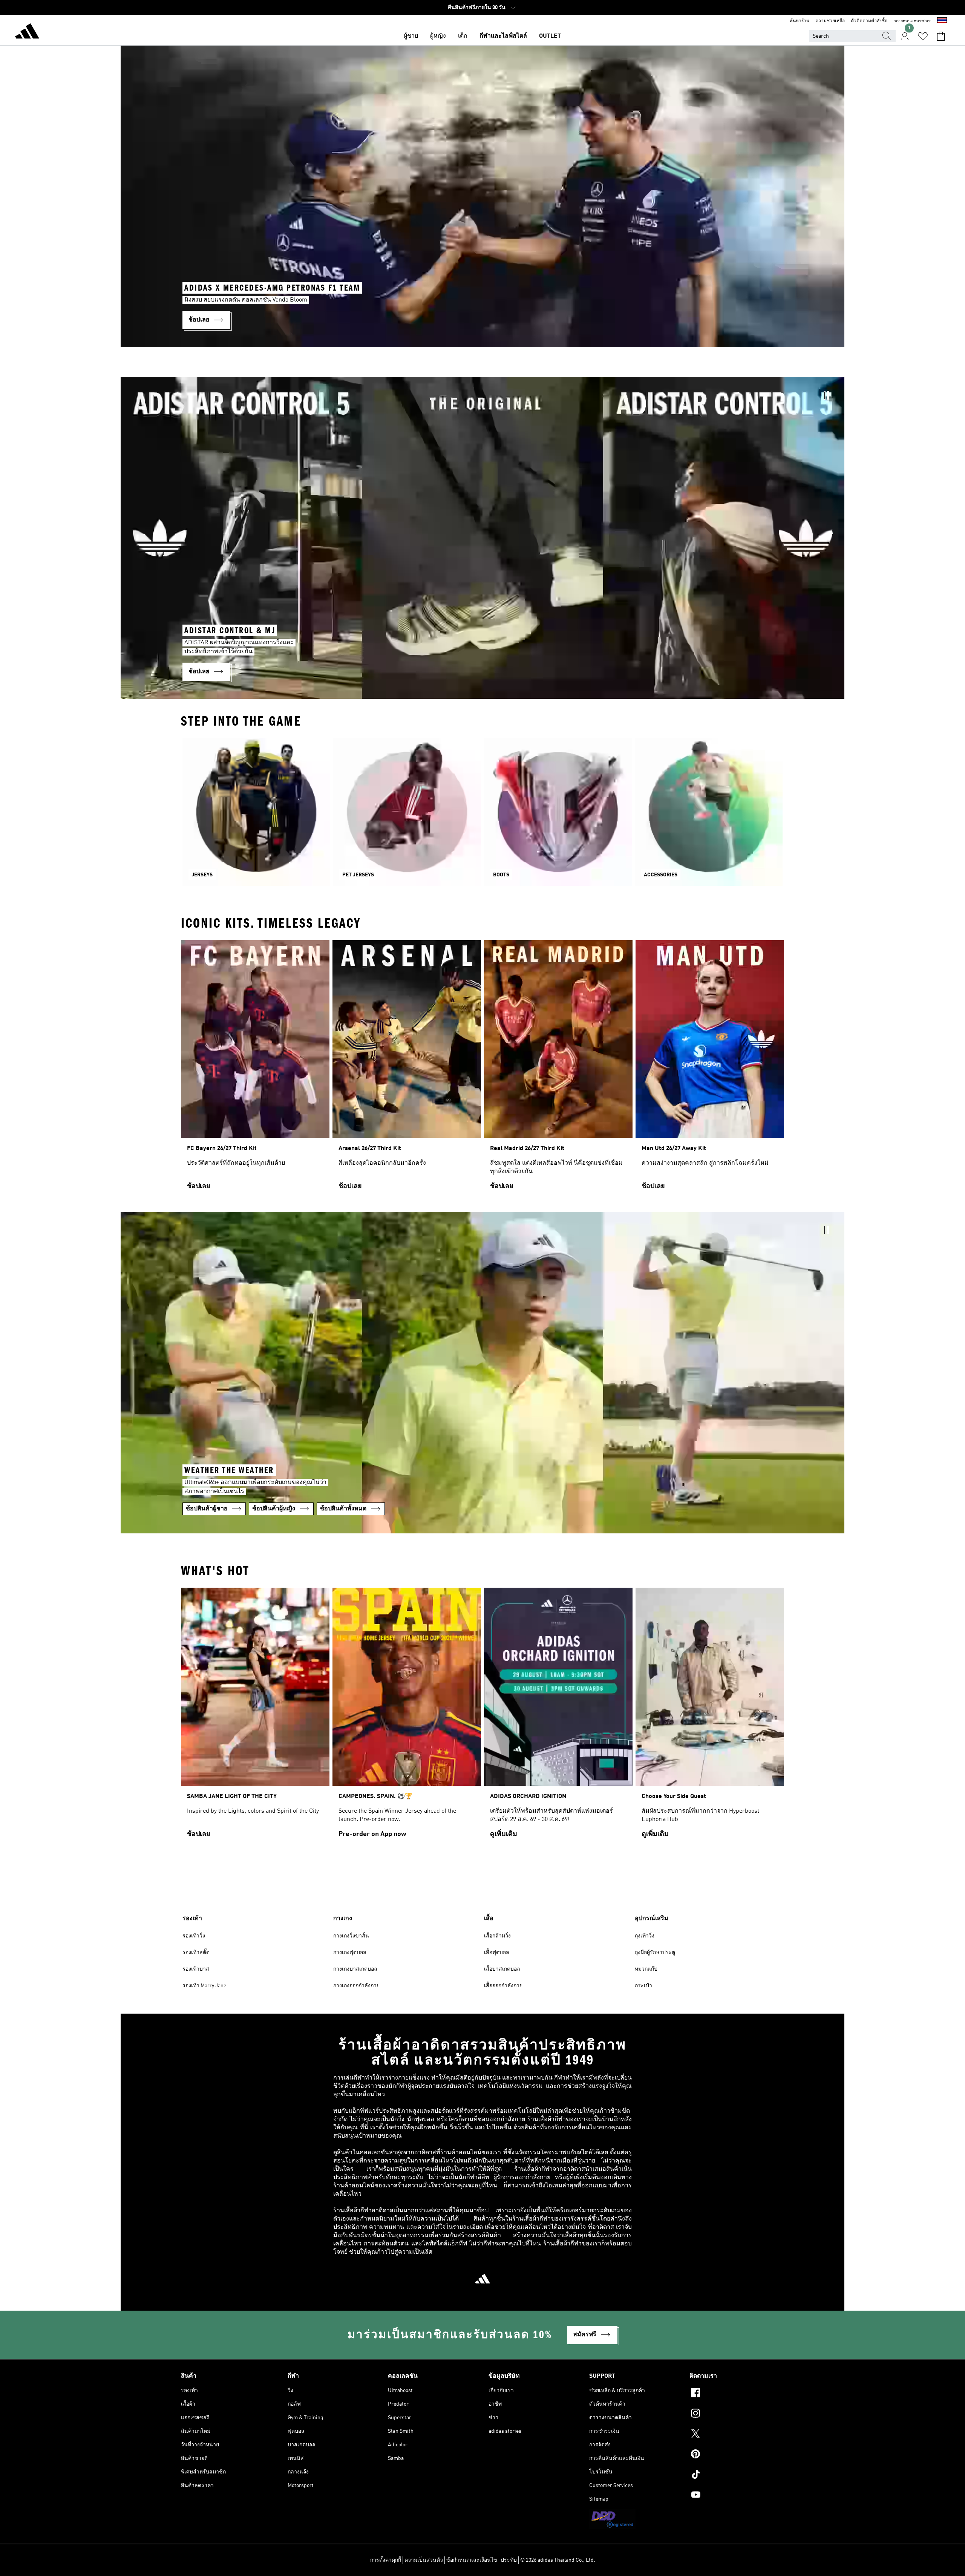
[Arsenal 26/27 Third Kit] (407, 1068)
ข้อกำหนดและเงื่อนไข (472, 2560)
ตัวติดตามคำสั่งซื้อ (869, 21)
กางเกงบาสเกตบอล (355, 1969)
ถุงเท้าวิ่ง (645, 1936)
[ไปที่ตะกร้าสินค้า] (941, 36)
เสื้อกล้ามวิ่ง (497, 1936)
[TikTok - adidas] (737, 2475)
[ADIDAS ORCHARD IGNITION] (558, 1716)
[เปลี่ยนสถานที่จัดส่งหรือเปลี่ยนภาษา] (942, 21)
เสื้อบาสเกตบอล (502, 1969)
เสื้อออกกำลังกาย (503, 1986)
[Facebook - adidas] (737, 2394)
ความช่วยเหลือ (830, 21)
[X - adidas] (737, 2435)
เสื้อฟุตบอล (497, 1953)
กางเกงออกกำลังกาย (356, 1986)
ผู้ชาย (411, 36)
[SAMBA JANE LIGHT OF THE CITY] (255, 1716)
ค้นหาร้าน (800, 21)
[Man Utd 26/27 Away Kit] (710, 1068)
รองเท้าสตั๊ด (196, 1953)
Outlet (550, 36)
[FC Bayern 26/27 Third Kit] (255, 1068)
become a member (912, 21)
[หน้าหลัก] (27, 32)
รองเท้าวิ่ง (194, 1936)
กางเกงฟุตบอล (350, 1953)
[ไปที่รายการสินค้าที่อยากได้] (923, 36)
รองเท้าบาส (196, 1969)
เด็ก (463, 36)
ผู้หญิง (438, 36)
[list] (482, 1068)
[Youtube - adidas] (737, 2496)
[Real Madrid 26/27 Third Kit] (558, 1068)
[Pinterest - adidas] (737, 2455)
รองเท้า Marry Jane (204, 1986)
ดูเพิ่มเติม (504, 1834)
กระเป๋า (643, 1986)
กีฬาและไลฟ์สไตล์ (503, 36)
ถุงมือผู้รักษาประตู (655, 1953)
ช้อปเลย (199, 1186)
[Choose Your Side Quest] (710, 1716)
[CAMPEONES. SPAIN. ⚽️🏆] (407, 1716)
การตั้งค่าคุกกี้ (386, 2560)
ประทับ (509, 2560)
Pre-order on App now (372, 1834)
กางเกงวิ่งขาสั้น (351, 1936)
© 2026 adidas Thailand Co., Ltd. (558, 2560)
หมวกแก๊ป (646, 1969)
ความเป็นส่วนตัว (424, 2560)
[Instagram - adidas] (737, 2414)
